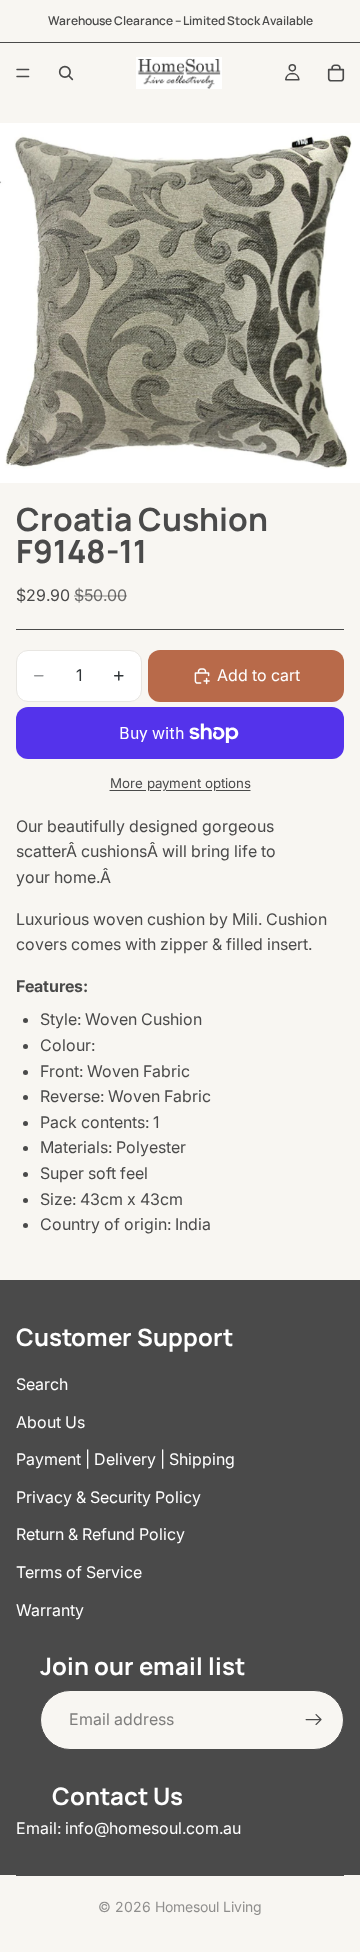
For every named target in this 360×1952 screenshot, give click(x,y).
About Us (50, 1422)
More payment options (180, 783)
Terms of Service (79, 1572)
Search (42, 1384)
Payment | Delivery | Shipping (125, 1459)
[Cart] (336, 73)
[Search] (66, 73)
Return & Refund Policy (100, 1534)
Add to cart (258, 675)
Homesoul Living (208, 1906)
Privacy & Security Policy (108, 1497)
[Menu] (23, 73)
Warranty (50, 1610)
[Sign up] (314, 1720)
